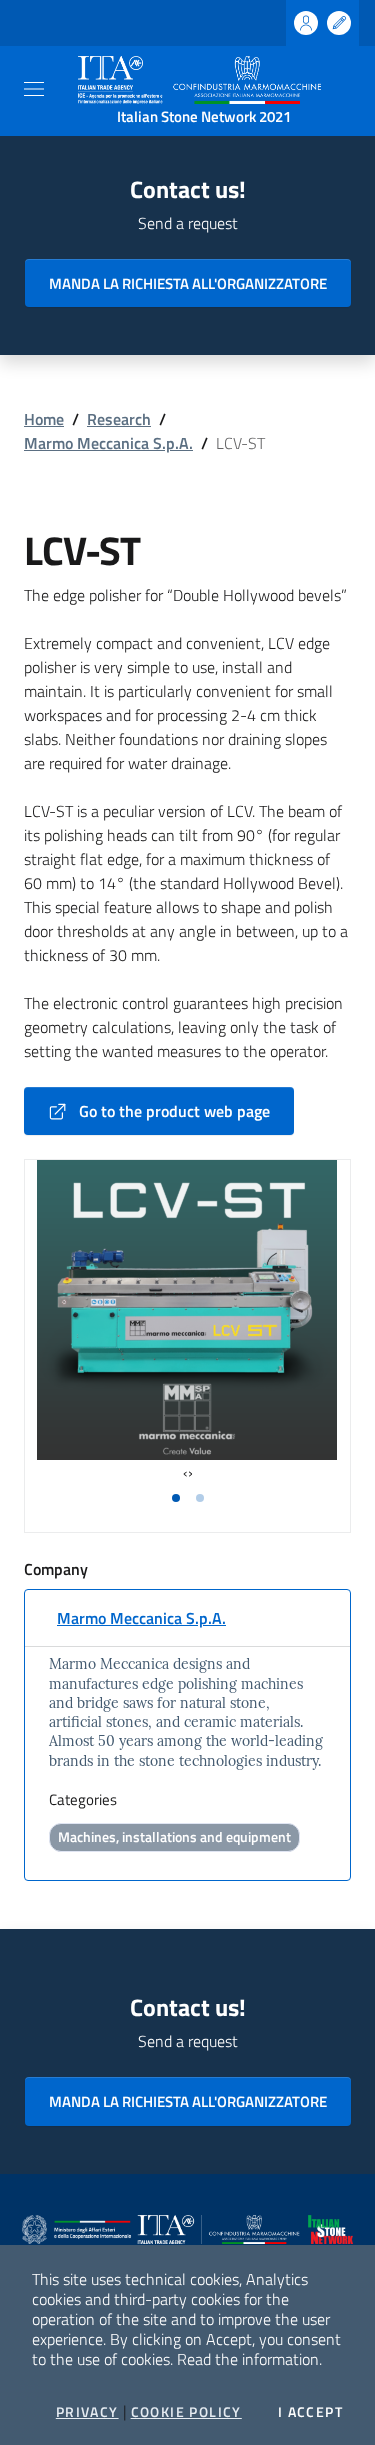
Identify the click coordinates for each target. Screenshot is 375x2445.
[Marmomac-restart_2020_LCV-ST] (187, 1310)
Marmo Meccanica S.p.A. (108, 443)
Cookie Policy (186, 2412)
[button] (176, 1498)
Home (44, 419)
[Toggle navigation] (34, 89)
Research (119, 419)
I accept (310, 2412)
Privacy (87, 2412)
